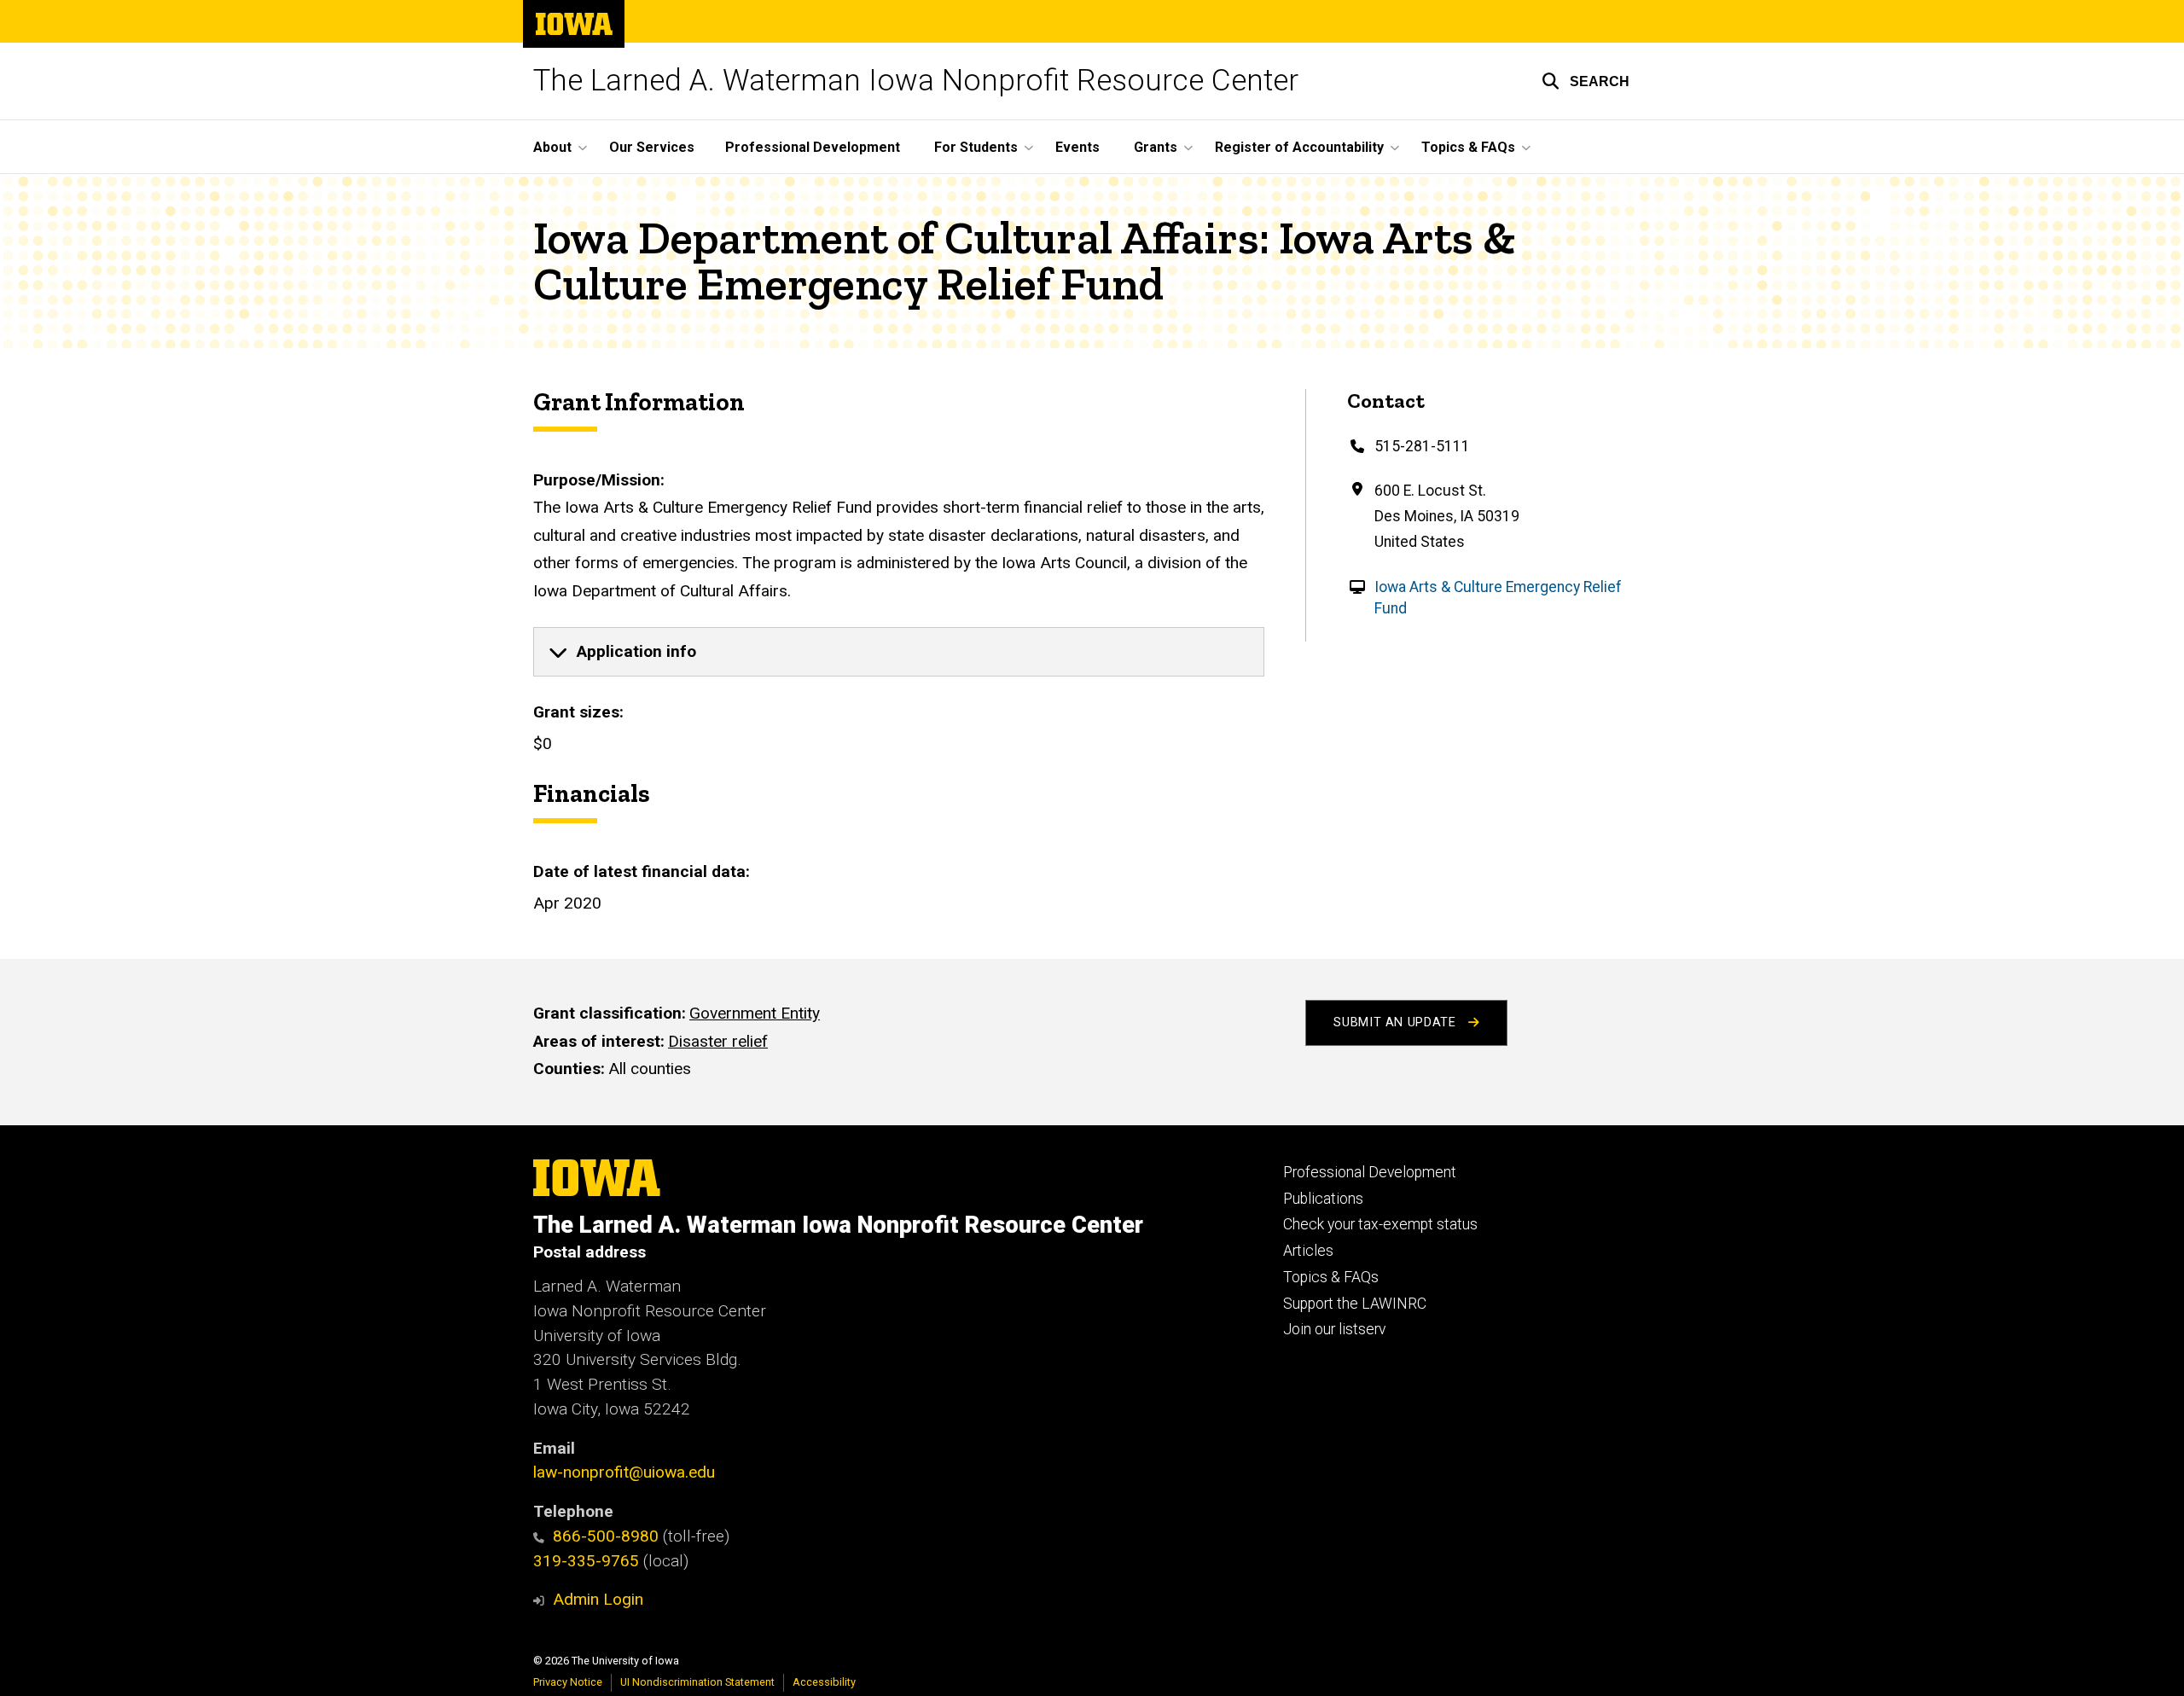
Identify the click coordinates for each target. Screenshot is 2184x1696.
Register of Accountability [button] (1299, 147)
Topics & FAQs (1331, 1277)
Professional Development (813, 147)
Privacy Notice (568, 1682)
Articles (1308, 1251)
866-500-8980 (606, 1536)
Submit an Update (1397, 1022)
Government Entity (755, 1013)
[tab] (899, 652)
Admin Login (598, 1599)
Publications (1323, 1199)
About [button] (552, 147)
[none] (899, 652)
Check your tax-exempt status (1380, 1224)
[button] (1586, 81)
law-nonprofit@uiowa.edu (624, 1472)
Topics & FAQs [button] (1468, 147)
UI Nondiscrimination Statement (697, 1682)
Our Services (652, 147)
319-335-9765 (586, 1561)
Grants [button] (1156, 147)
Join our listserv (1334, 1329)
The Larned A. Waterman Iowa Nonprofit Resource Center (916, 81)
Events (1077, 147)
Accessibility (824, 1682)
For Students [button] (976, 147)
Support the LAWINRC (1355, 1304)
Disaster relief (718, 1041)
